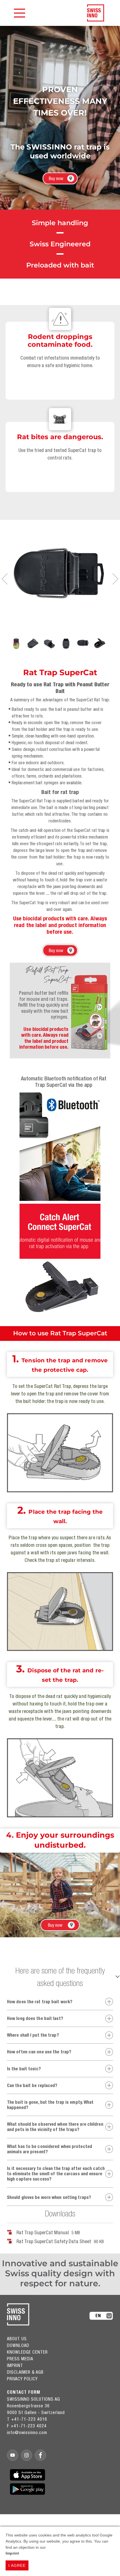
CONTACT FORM (24, 2392)
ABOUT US (17, 2339)
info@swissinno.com (27, 2432)
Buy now (56, 178)
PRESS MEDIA (20, 2359)
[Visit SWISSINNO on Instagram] (27, 2455)
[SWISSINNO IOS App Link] (27, 2475)
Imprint (12, 2553)
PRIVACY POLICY (22, 2379)
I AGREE (17, 2565)
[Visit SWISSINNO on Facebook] (40, 2455)
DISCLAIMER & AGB (25, 2372)
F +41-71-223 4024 (27, 2426)
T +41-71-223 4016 (27, 2419)
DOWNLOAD (18, 2345)
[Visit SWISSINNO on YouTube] (13, 2455)
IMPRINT (15, 2365)
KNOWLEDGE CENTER (27, 2352)
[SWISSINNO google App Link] (27, 2489)
